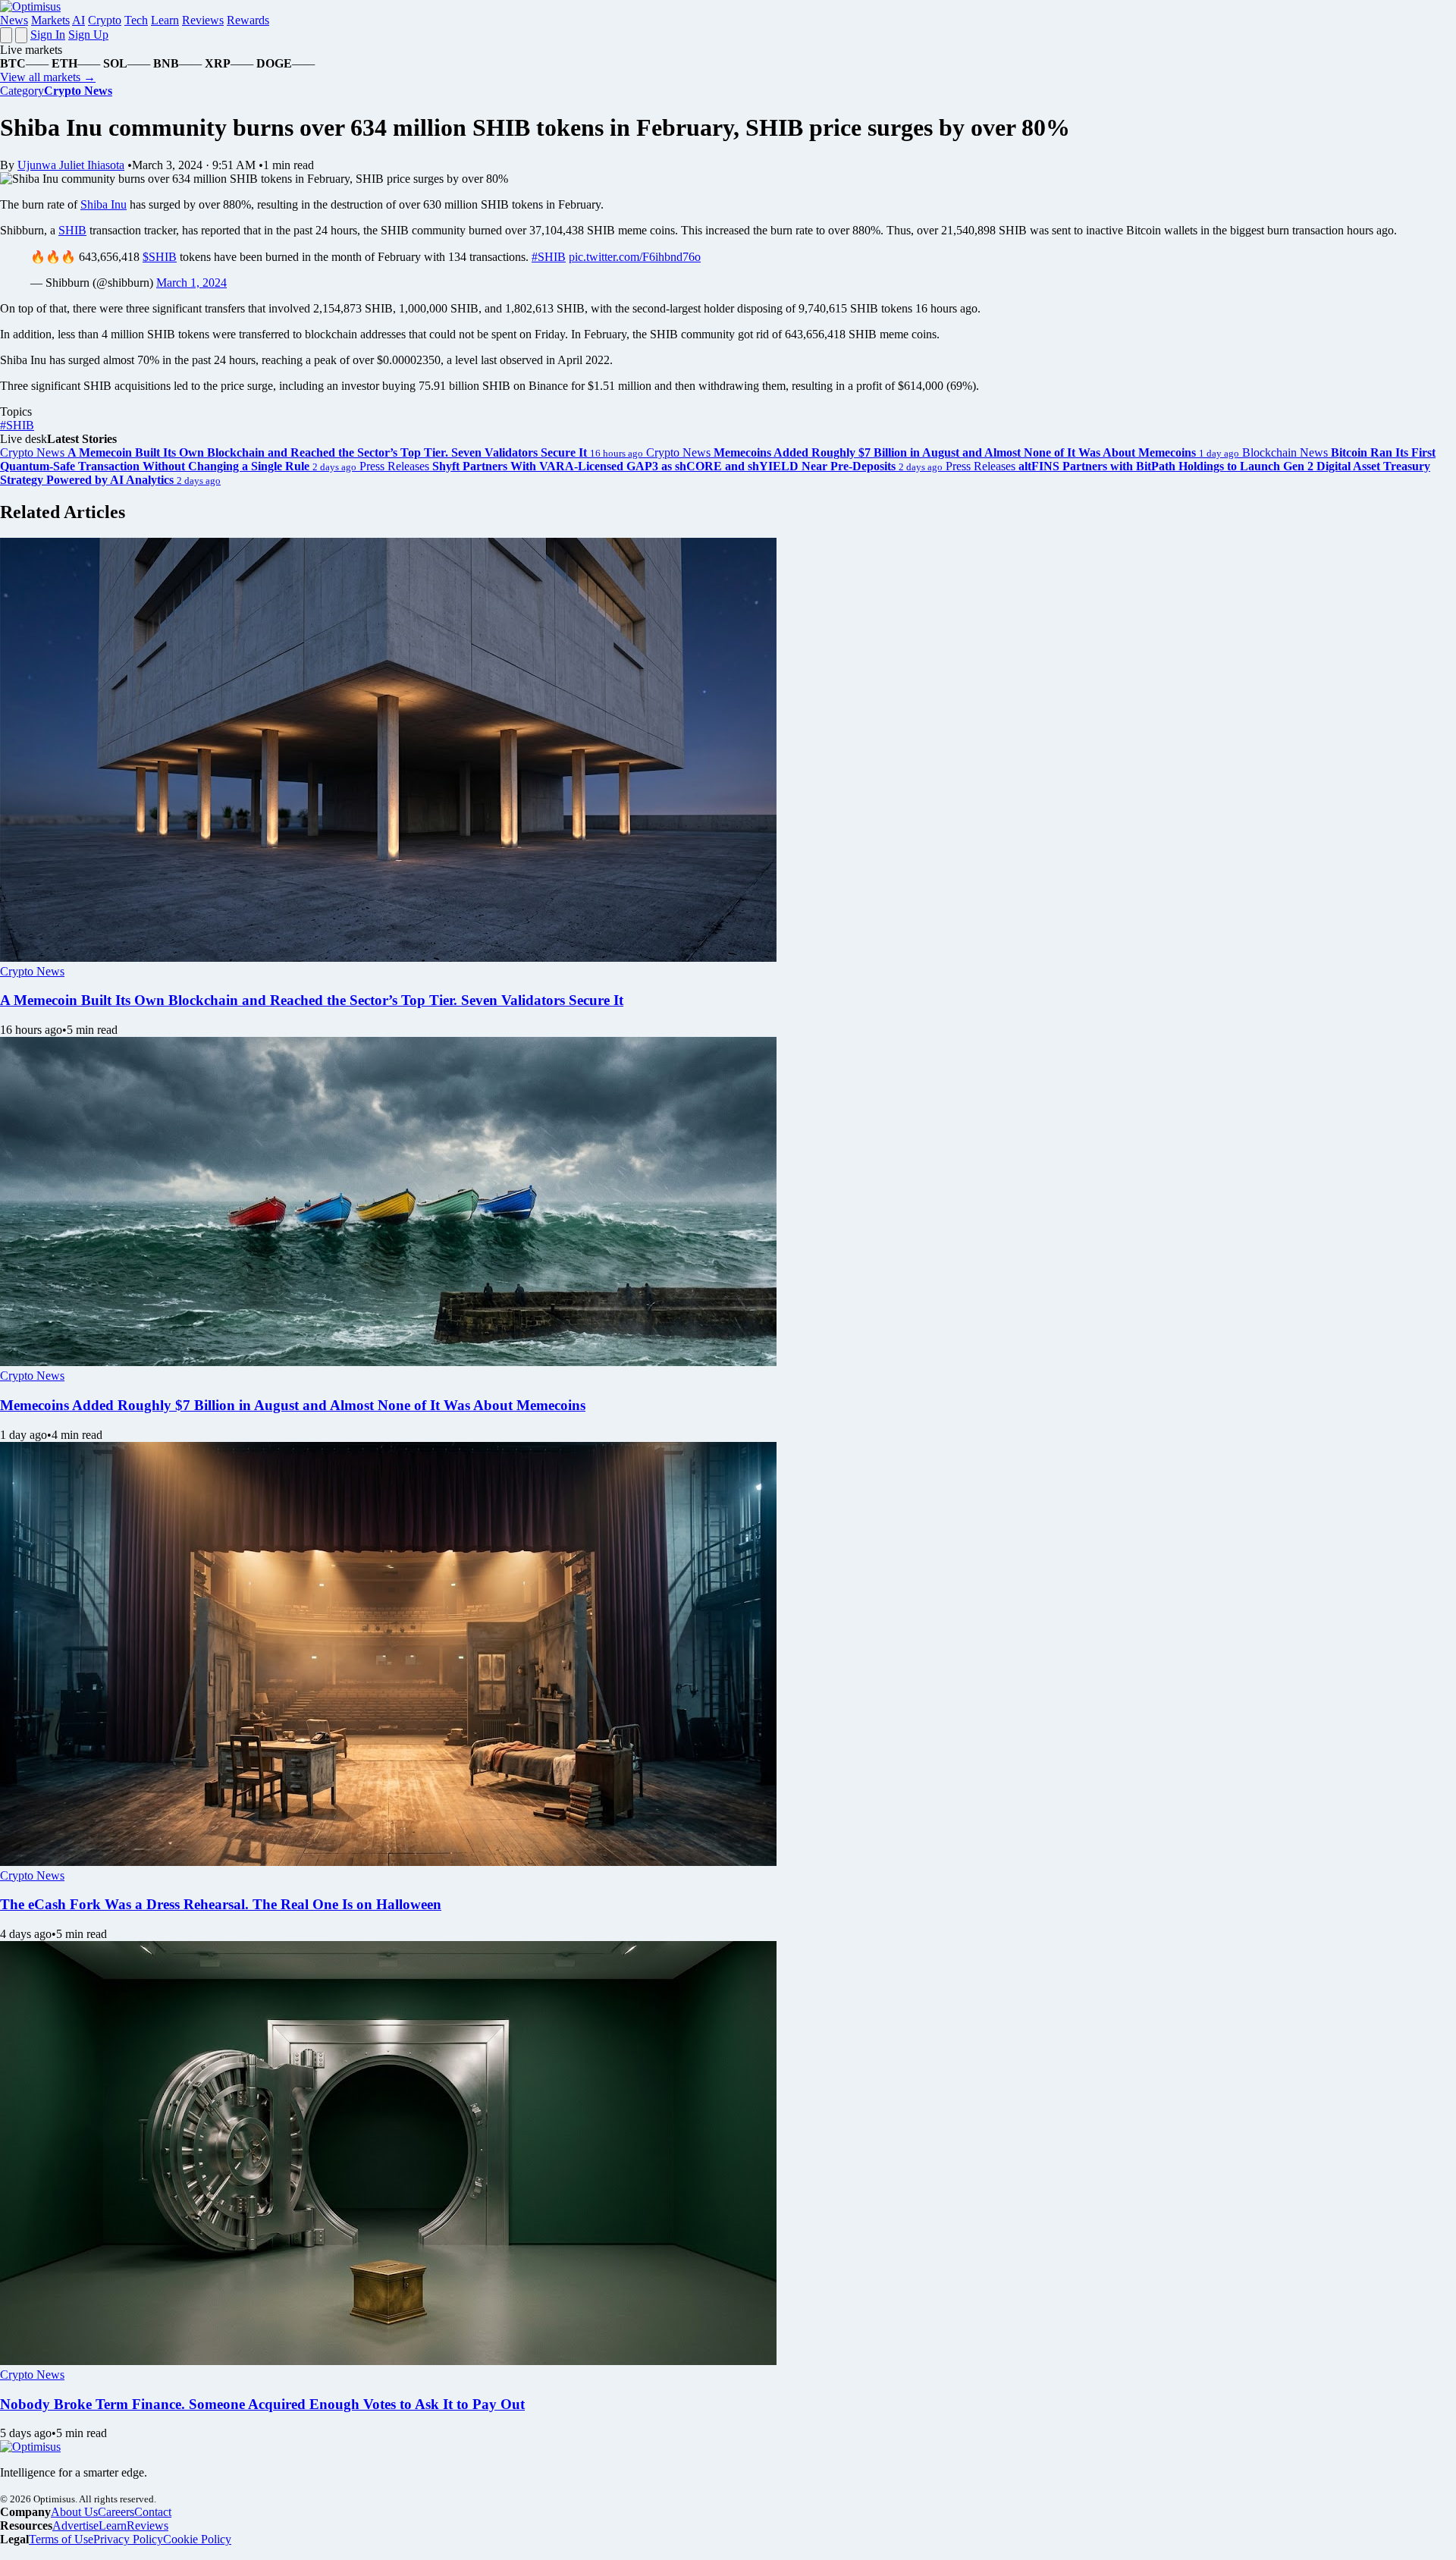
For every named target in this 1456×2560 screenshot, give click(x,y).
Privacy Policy (128, 2539)
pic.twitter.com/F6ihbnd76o (635, 257)
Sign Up (88, 35)
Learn (165, 20)
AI (78, 20)
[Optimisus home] (30, 6)
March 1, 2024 (191, 283)
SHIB (72, 230)
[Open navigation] (6, 35)
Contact (153, 2512)
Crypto (105, 20)
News (14, 20)
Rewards (248, 20)
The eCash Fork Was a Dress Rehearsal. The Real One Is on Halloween (221, 1904)
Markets (50, 20)
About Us (74, 2512)
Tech (136, 20)
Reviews (203, 20)
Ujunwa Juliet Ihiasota (71, 165)
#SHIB (549, 257)
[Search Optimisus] (21, 35)
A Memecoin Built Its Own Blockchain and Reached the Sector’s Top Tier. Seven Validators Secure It (312, 1000)
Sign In (48, 35)
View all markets (48, 77)
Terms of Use (61, 2539)
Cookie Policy (197, 2539)
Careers (116, 2512)
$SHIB (160, 257)
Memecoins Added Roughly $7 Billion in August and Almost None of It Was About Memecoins (293, 1405)
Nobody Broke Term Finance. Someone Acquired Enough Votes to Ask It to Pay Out (262, 2404)
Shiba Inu (104, 204)
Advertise (75, 2525)
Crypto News (32, 971)
